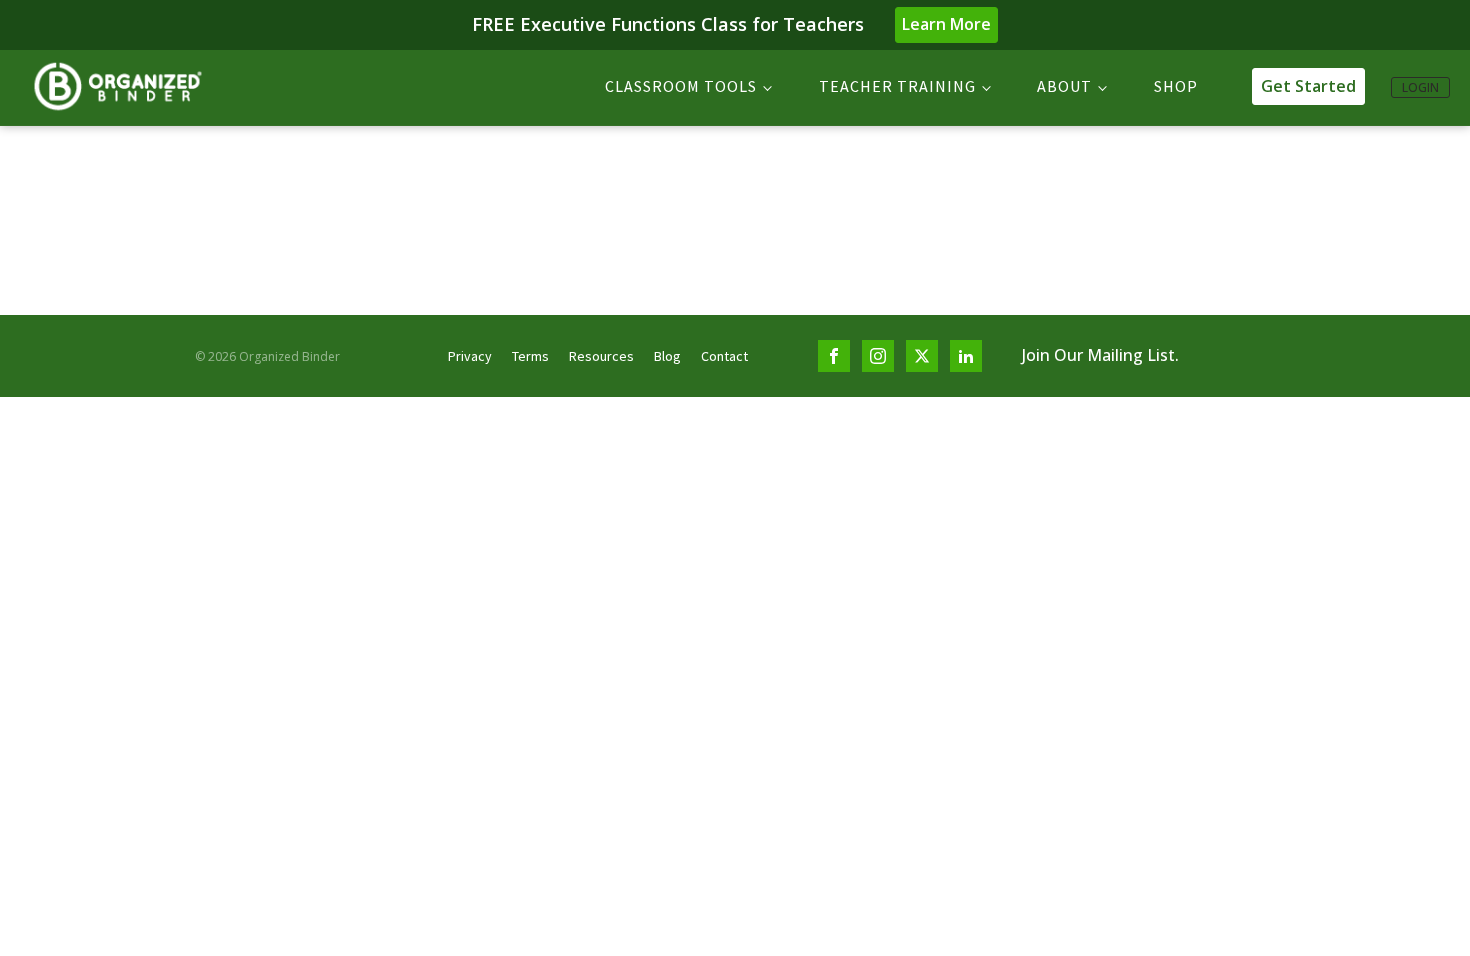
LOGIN (1420, 87)
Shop (1176, 86)
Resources (601, 356)
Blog (667, 356)
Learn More (946, 24)
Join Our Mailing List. (1100, 355)
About (1064, 86)
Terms (530, 356)
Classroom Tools (681, 86)
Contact (724, 356)
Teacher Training (897, 86)
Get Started (1308, 86)
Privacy (470, 356)
